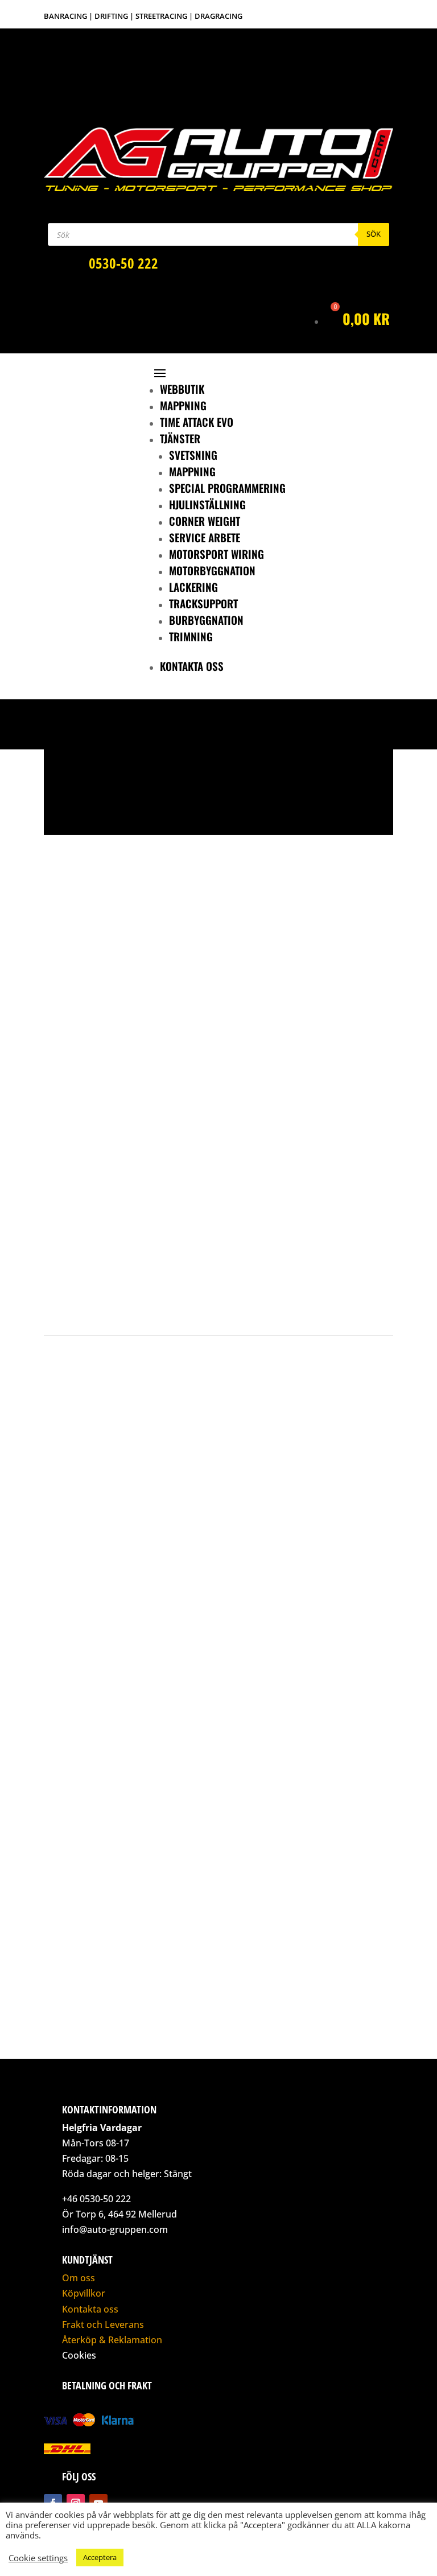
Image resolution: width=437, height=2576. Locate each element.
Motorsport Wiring (217, 554)
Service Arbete (205, 537)
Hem (62, 1164)
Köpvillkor (84, 2293)
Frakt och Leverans (103, 2324)
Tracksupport (203, 603)
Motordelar (90, 1164)
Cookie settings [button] (38, 2558)
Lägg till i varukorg (168, 1297)
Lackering (193, 587)
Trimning (191, 636)
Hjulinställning (207, 504)
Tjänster (180, 438)
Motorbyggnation (212, 570)
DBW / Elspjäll (132, 1164)
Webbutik (182, 389)
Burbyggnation (206, 620)
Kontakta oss (192, 666)
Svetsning (193, 455)
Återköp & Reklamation (112, 2340)
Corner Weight (205, 521)
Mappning (183, 405)
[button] (61, 805)
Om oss (79, 2278)
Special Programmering (227, 488)
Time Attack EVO (197, 422)
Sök (374, 234)
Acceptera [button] (100, 2557)
